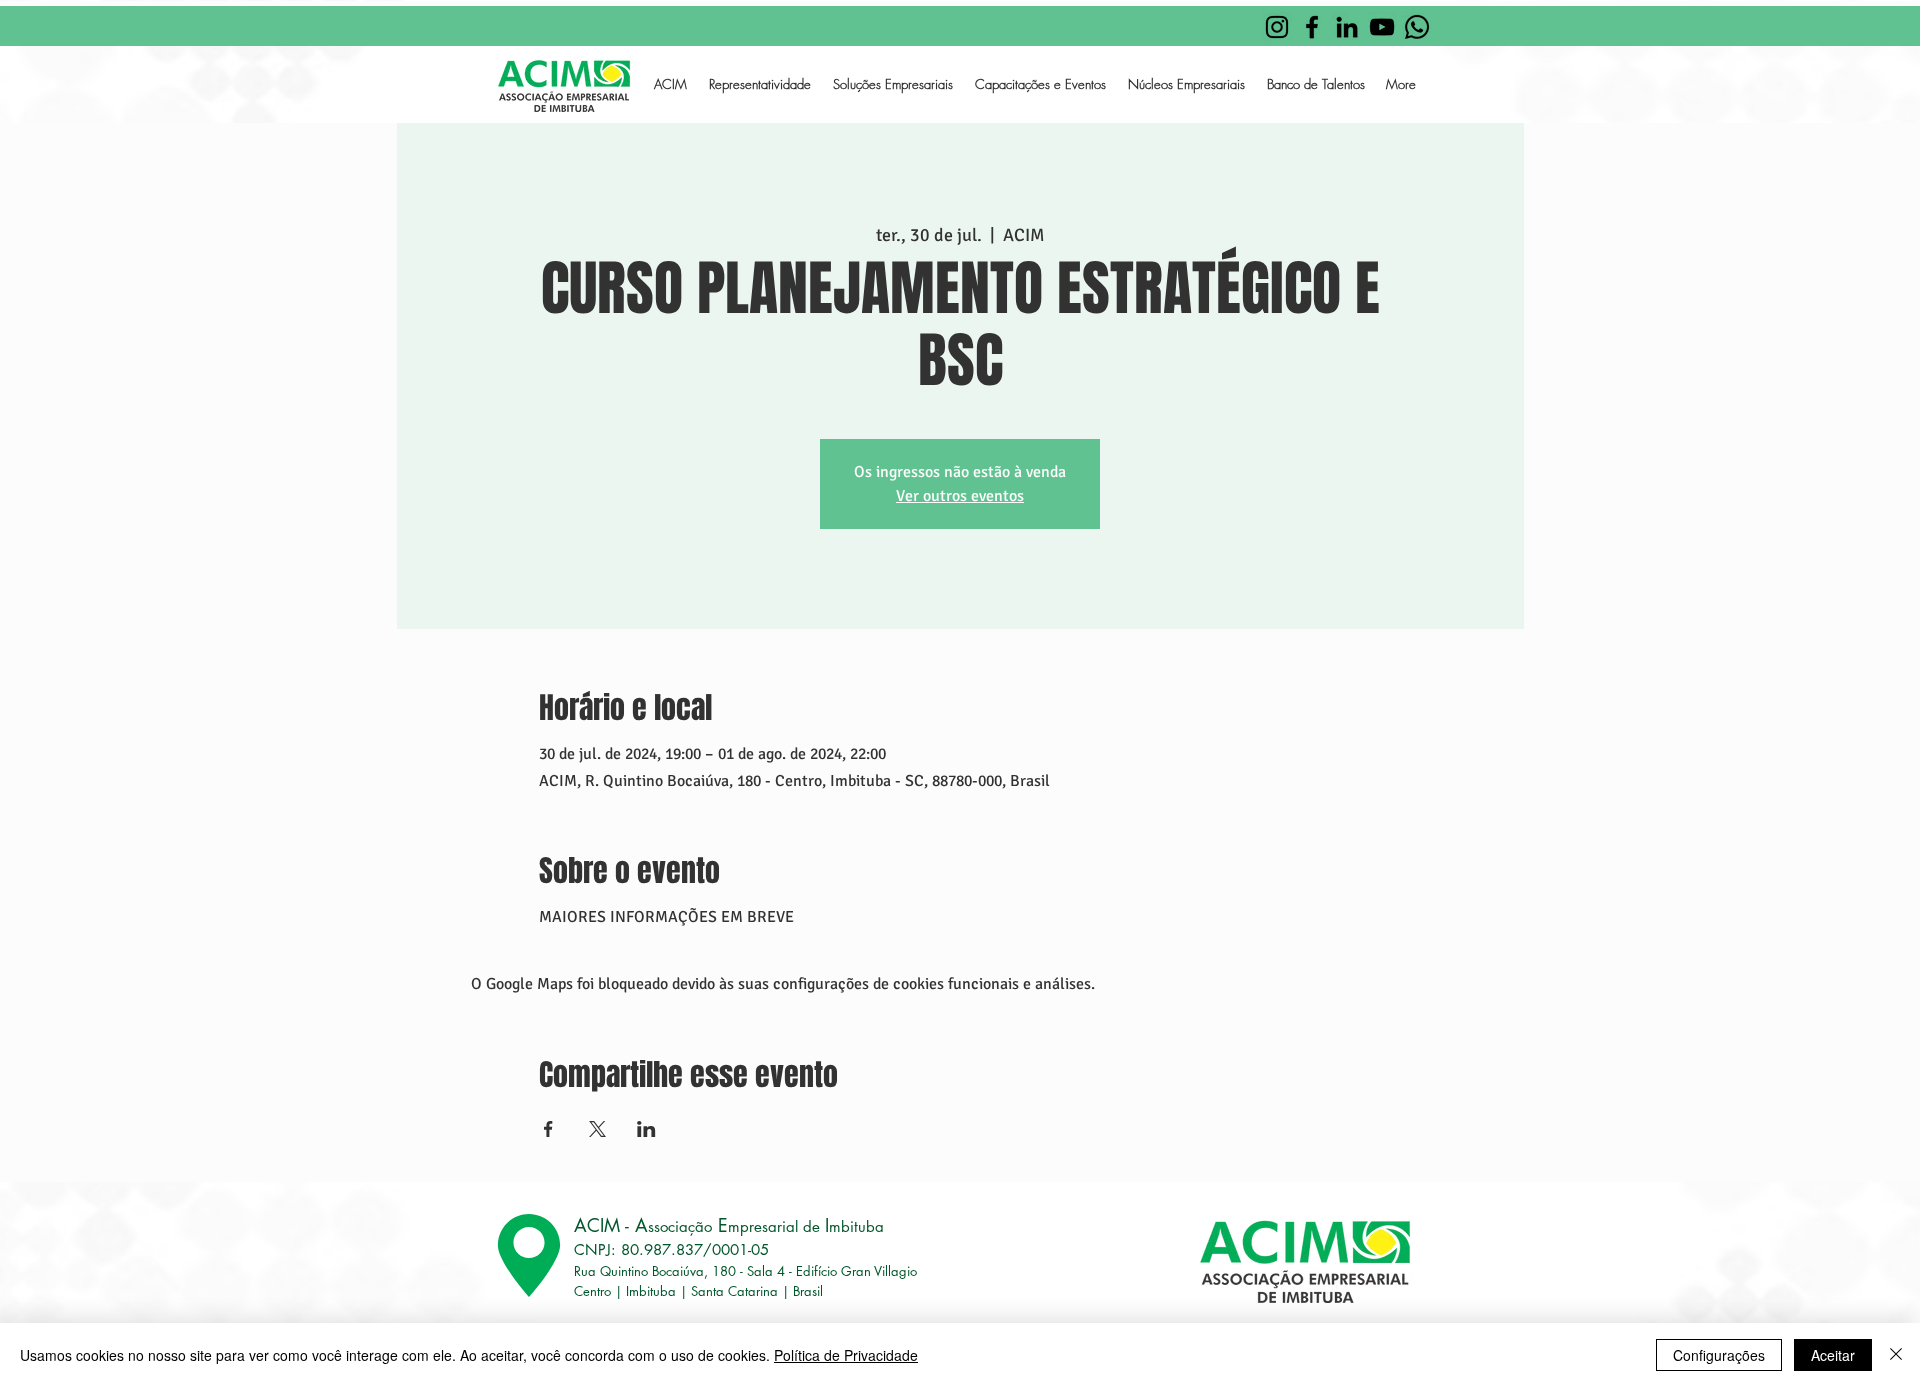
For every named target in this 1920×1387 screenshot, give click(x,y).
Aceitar (1833, 1355)
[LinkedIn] (1347, 27)
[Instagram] (1277, 27)
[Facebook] (1312, 27)
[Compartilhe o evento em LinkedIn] (646, 1129)
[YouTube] (1382, 27)
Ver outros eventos (960, 496)
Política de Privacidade (846, 1355)
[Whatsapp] (1417, 27)
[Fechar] (1896, 1355)
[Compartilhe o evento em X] (597, 1129)
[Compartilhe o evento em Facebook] (548, 1129)
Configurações (1719, 1355)
